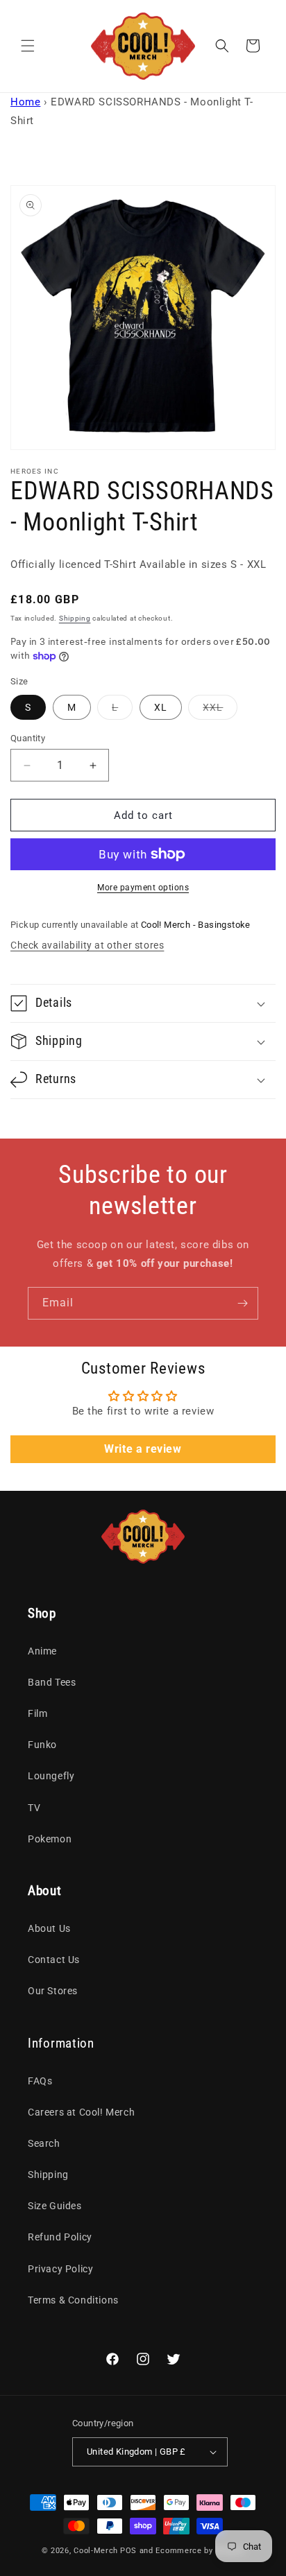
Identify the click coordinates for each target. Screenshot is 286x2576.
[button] (28, 46)
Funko (42, 1745)
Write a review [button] (143, 1449)
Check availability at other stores (87, 945)
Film (37, 1713)
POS (128, 2551)
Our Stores (53, 1991)
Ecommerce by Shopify (200, 2551)
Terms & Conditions (73, 2300)
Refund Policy (60, 2237)
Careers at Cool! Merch (81, 2112)
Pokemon (50, 1839)
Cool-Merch (96, 2551)
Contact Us (54, 1960)
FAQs (40, 2081)
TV (34, 1808)
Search (44, 2143)
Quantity (28, 738)
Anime (42, 1651)
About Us (49, 1928)
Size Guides (55, 2206)
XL (161, 707)
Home (25, 102)
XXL (220, 710)
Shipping (75, 618)
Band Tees (52, 1682)
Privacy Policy (60, 2269)
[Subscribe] (242, 1303)
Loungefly (51, 1776)
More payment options (143, 888)
